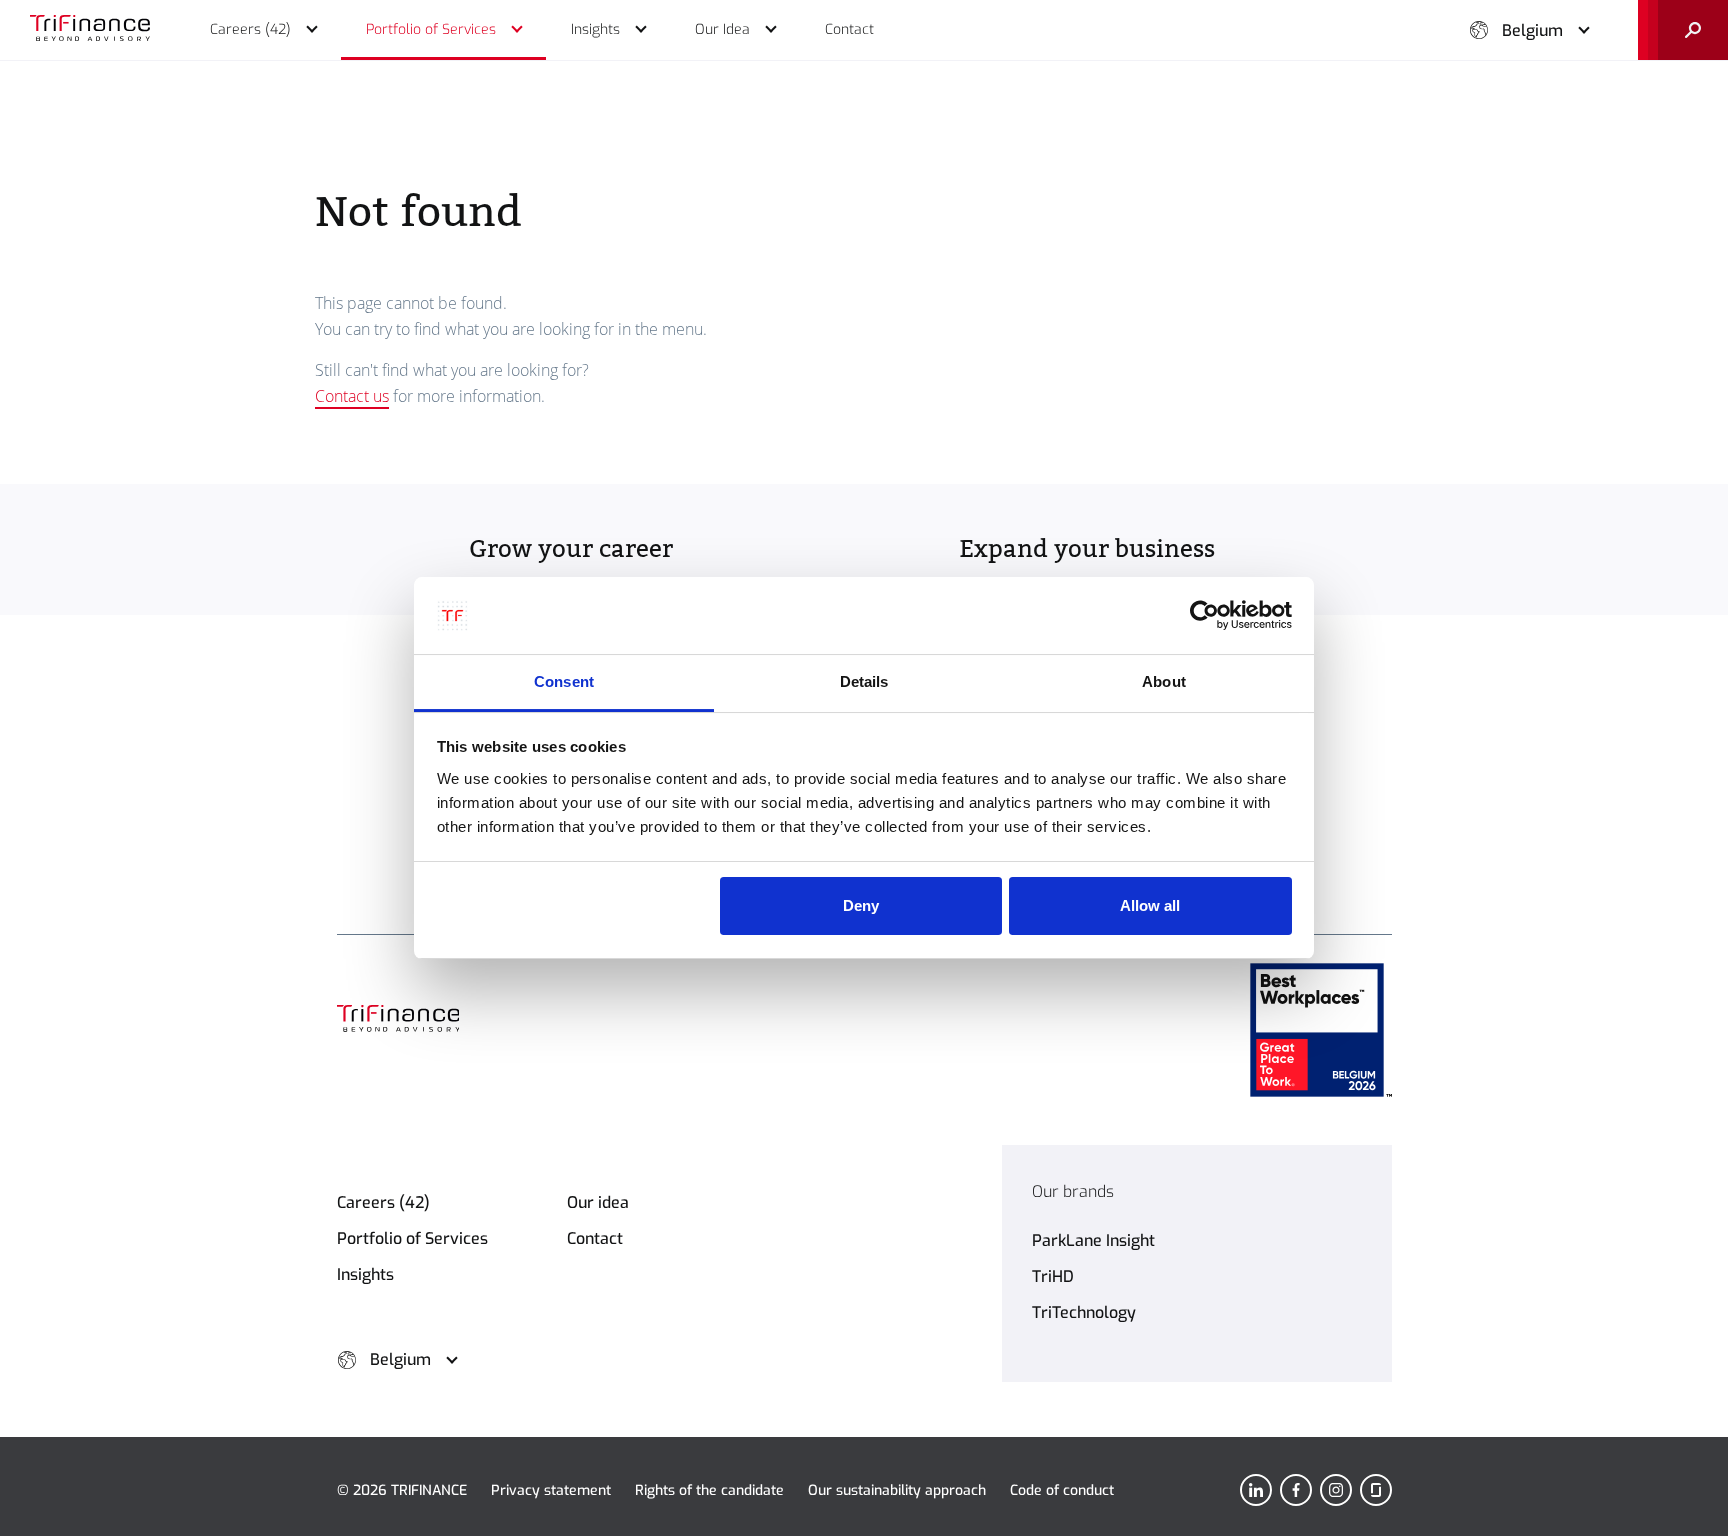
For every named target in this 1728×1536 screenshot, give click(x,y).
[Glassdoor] (1376, 1490)
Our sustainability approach (897, 1490)
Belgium (1532, 30)
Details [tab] (864, 681)
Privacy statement (551, 1490)
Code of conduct (1062, 1490)
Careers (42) (383, 1202)
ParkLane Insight (1093, 1240)
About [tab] (1164, 681)
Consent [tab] (564, 681)
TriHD (1053, 1276)
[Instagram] (1336, 1490)
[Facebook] (1296, 1490)
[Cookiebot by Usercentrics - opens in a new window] (1204, 616)
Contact (595, 1238)
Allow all (1150, 905)
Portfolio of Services (412, 1238)
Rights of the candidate (709, 1490)
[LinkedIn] (1256, 1490)
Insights (365, 1274)
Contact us (352, 396)
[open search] (1683, 30)
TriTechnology (1084, 1312)
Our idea (598, 1202)
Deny (861, 905)
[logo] (90, 30)
